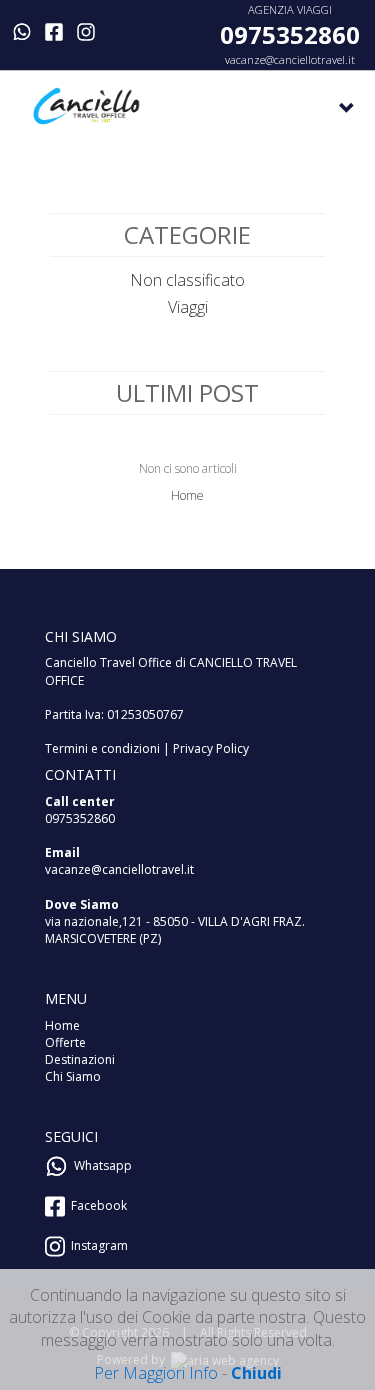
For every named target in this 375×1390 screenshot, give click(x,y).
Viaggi (188, 307)
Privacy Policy (211, 748)
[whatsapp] (22, 32)
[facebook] (54, 32)
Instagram (96, 1245)
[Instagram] (86, 32)
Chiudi (256, 1373)
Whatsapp (100, 1165)
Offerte (65, 1042)
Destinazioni (80, 1059)
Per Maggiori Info (156, 1373)
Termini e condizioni (102, 748)
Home (187, 495)
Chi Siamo (73, 1076)
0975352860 (290, 34)
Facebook (96, 1205)
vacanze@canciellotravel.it (290, 59)
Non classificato (187, 280)
